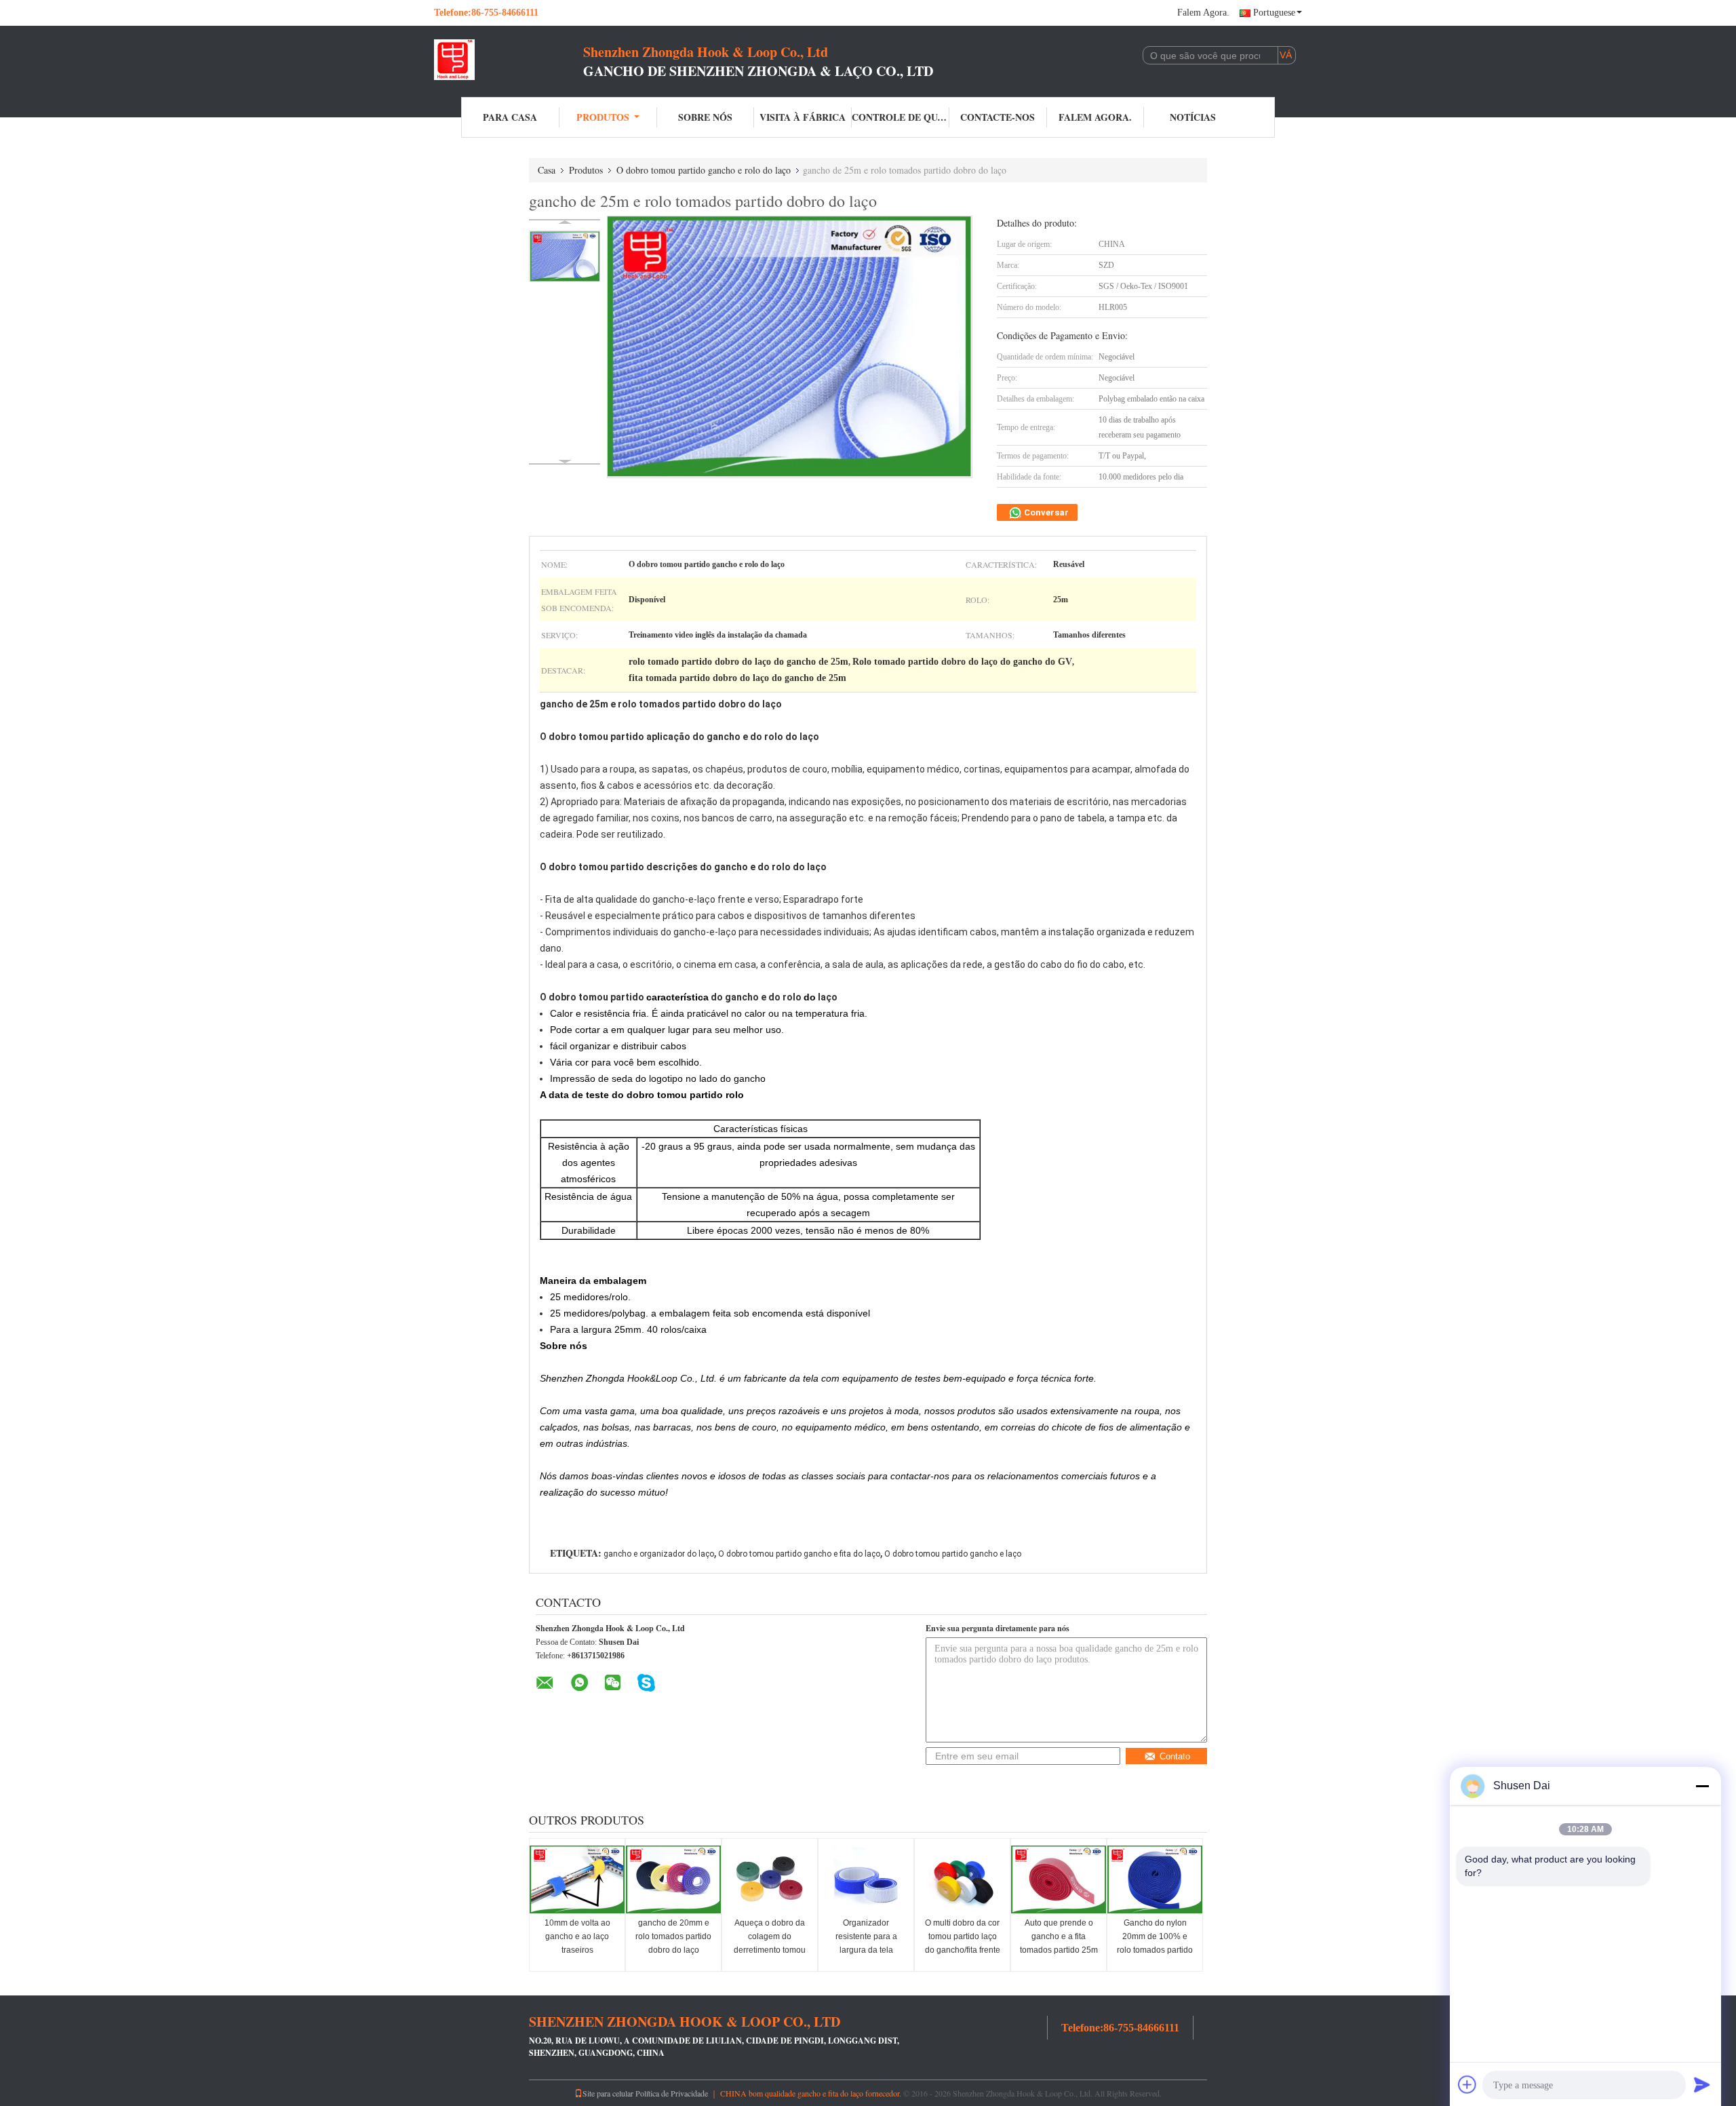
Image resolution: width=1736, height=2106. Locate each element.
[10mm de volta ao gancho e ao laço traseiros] (577, 1879)
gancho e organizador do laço (659, 1554)
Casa (547, 170)
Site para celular (608, 2093)
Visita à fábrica (803, 117)
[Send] (1702, 2084)
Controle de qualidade (901, 117)
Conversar (1045, 512)
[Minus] (1702, 1786)
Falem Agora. (1203, 13)
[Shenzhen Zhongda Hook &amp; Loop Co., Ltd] (509, 60)
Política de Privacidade (672, 2093)
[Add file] (1467, 2084)
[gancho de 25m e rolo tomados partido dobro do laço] (565, 256)
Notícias (1193, 117)
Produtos (603, 117)
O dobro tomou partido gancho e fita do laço (799, 1554)
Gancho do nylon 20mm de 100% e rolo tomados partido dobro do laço (1155, 1943)
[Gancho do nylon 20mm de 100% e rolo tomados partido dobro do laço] (1155, 1879)
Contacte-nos (998, 117)
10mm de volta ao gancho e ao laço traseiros (577, 1936)
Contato (1175, 1756)
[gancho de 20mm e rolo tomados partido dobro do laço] (673, 1879)
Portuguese (1274, 13)
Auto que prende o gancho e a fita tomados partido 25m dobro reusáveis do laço (1059, 1950)
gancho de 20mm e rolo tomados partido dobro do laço (673, 1936)
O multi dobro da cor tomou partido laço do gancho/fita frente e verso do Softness (963, 1943)
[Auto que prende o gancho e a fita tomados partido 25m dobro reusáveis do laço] (1059, 1879)
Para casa (510, 117)
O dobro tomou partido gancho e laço (953, 1554)
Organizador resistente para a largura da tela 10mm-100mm (866, 1943)
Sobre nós (705, 117)
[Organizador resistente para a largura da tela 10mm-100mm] (866, 1879)
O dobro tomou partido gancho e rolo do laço (704, 170)
